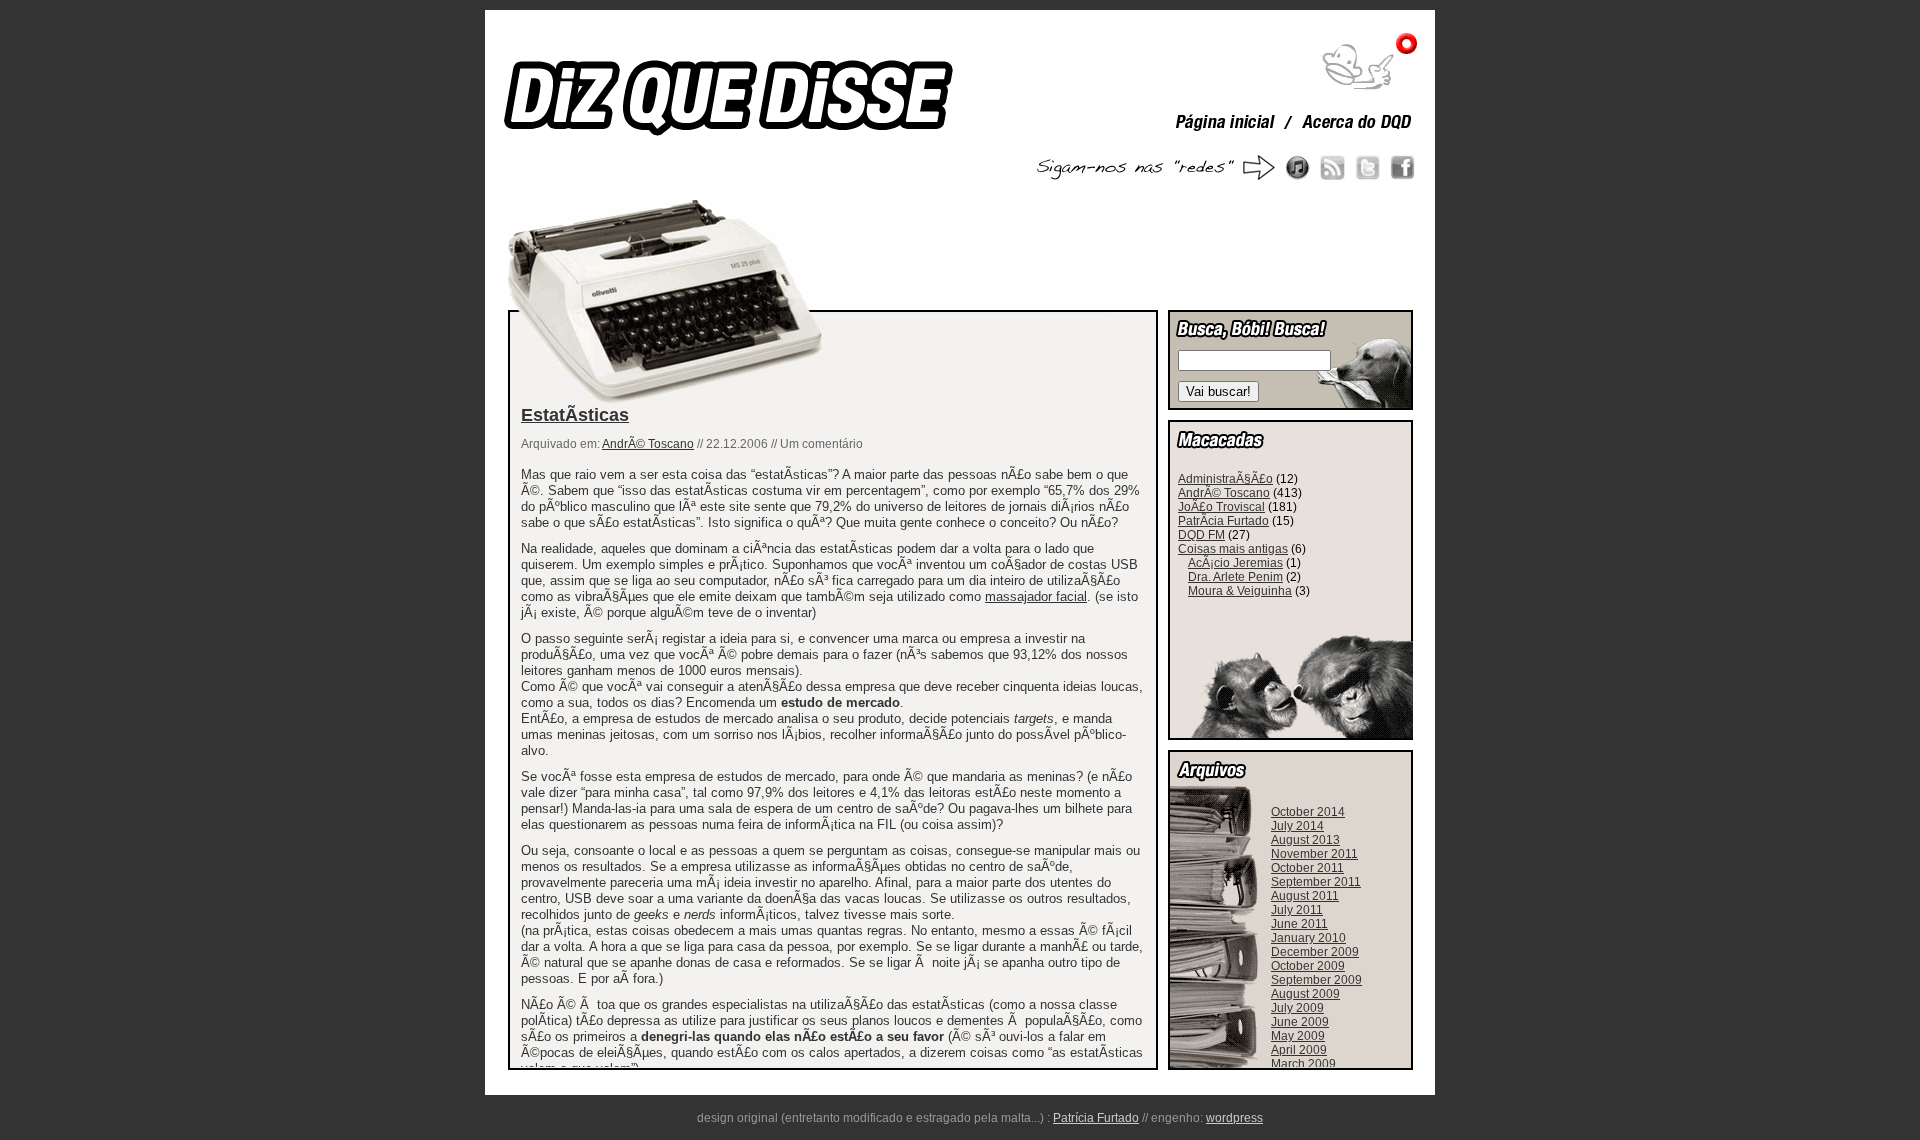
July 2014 (1297, 826)
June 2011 (1299, 924)
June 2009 (1300, 1022)
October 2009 (1308, 966)
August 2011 (1305, 896)
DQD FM (1201, 535)
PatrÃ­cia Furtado (1223, 521)
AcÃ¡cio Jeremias (1235, 563)
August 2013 (1305, 840)
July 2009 (1297, 1008)
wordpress (1234, 1118)
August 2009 (1305, 994)
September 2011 (1316, 882)
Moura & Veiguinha (1240, 591)
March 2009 (1303, 1064)
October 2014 (1308, 812)
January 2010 (1308, 938)
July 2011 (1297, 910)
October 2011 (1307, 868)
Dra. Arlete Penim (1235, 577)
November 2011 (1314, 854)
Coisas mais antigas (1233, 549)
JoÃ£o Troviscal (1221, 507)
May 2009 (1298, 1036)
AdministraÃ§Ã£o (1225, 479)
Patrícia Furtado (1096, 1118)
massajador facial (1036, 596)
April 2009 (1299, 1050)
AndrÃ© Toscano (648, 444)
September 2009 (1316, 980)
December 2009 (1315, 952)
